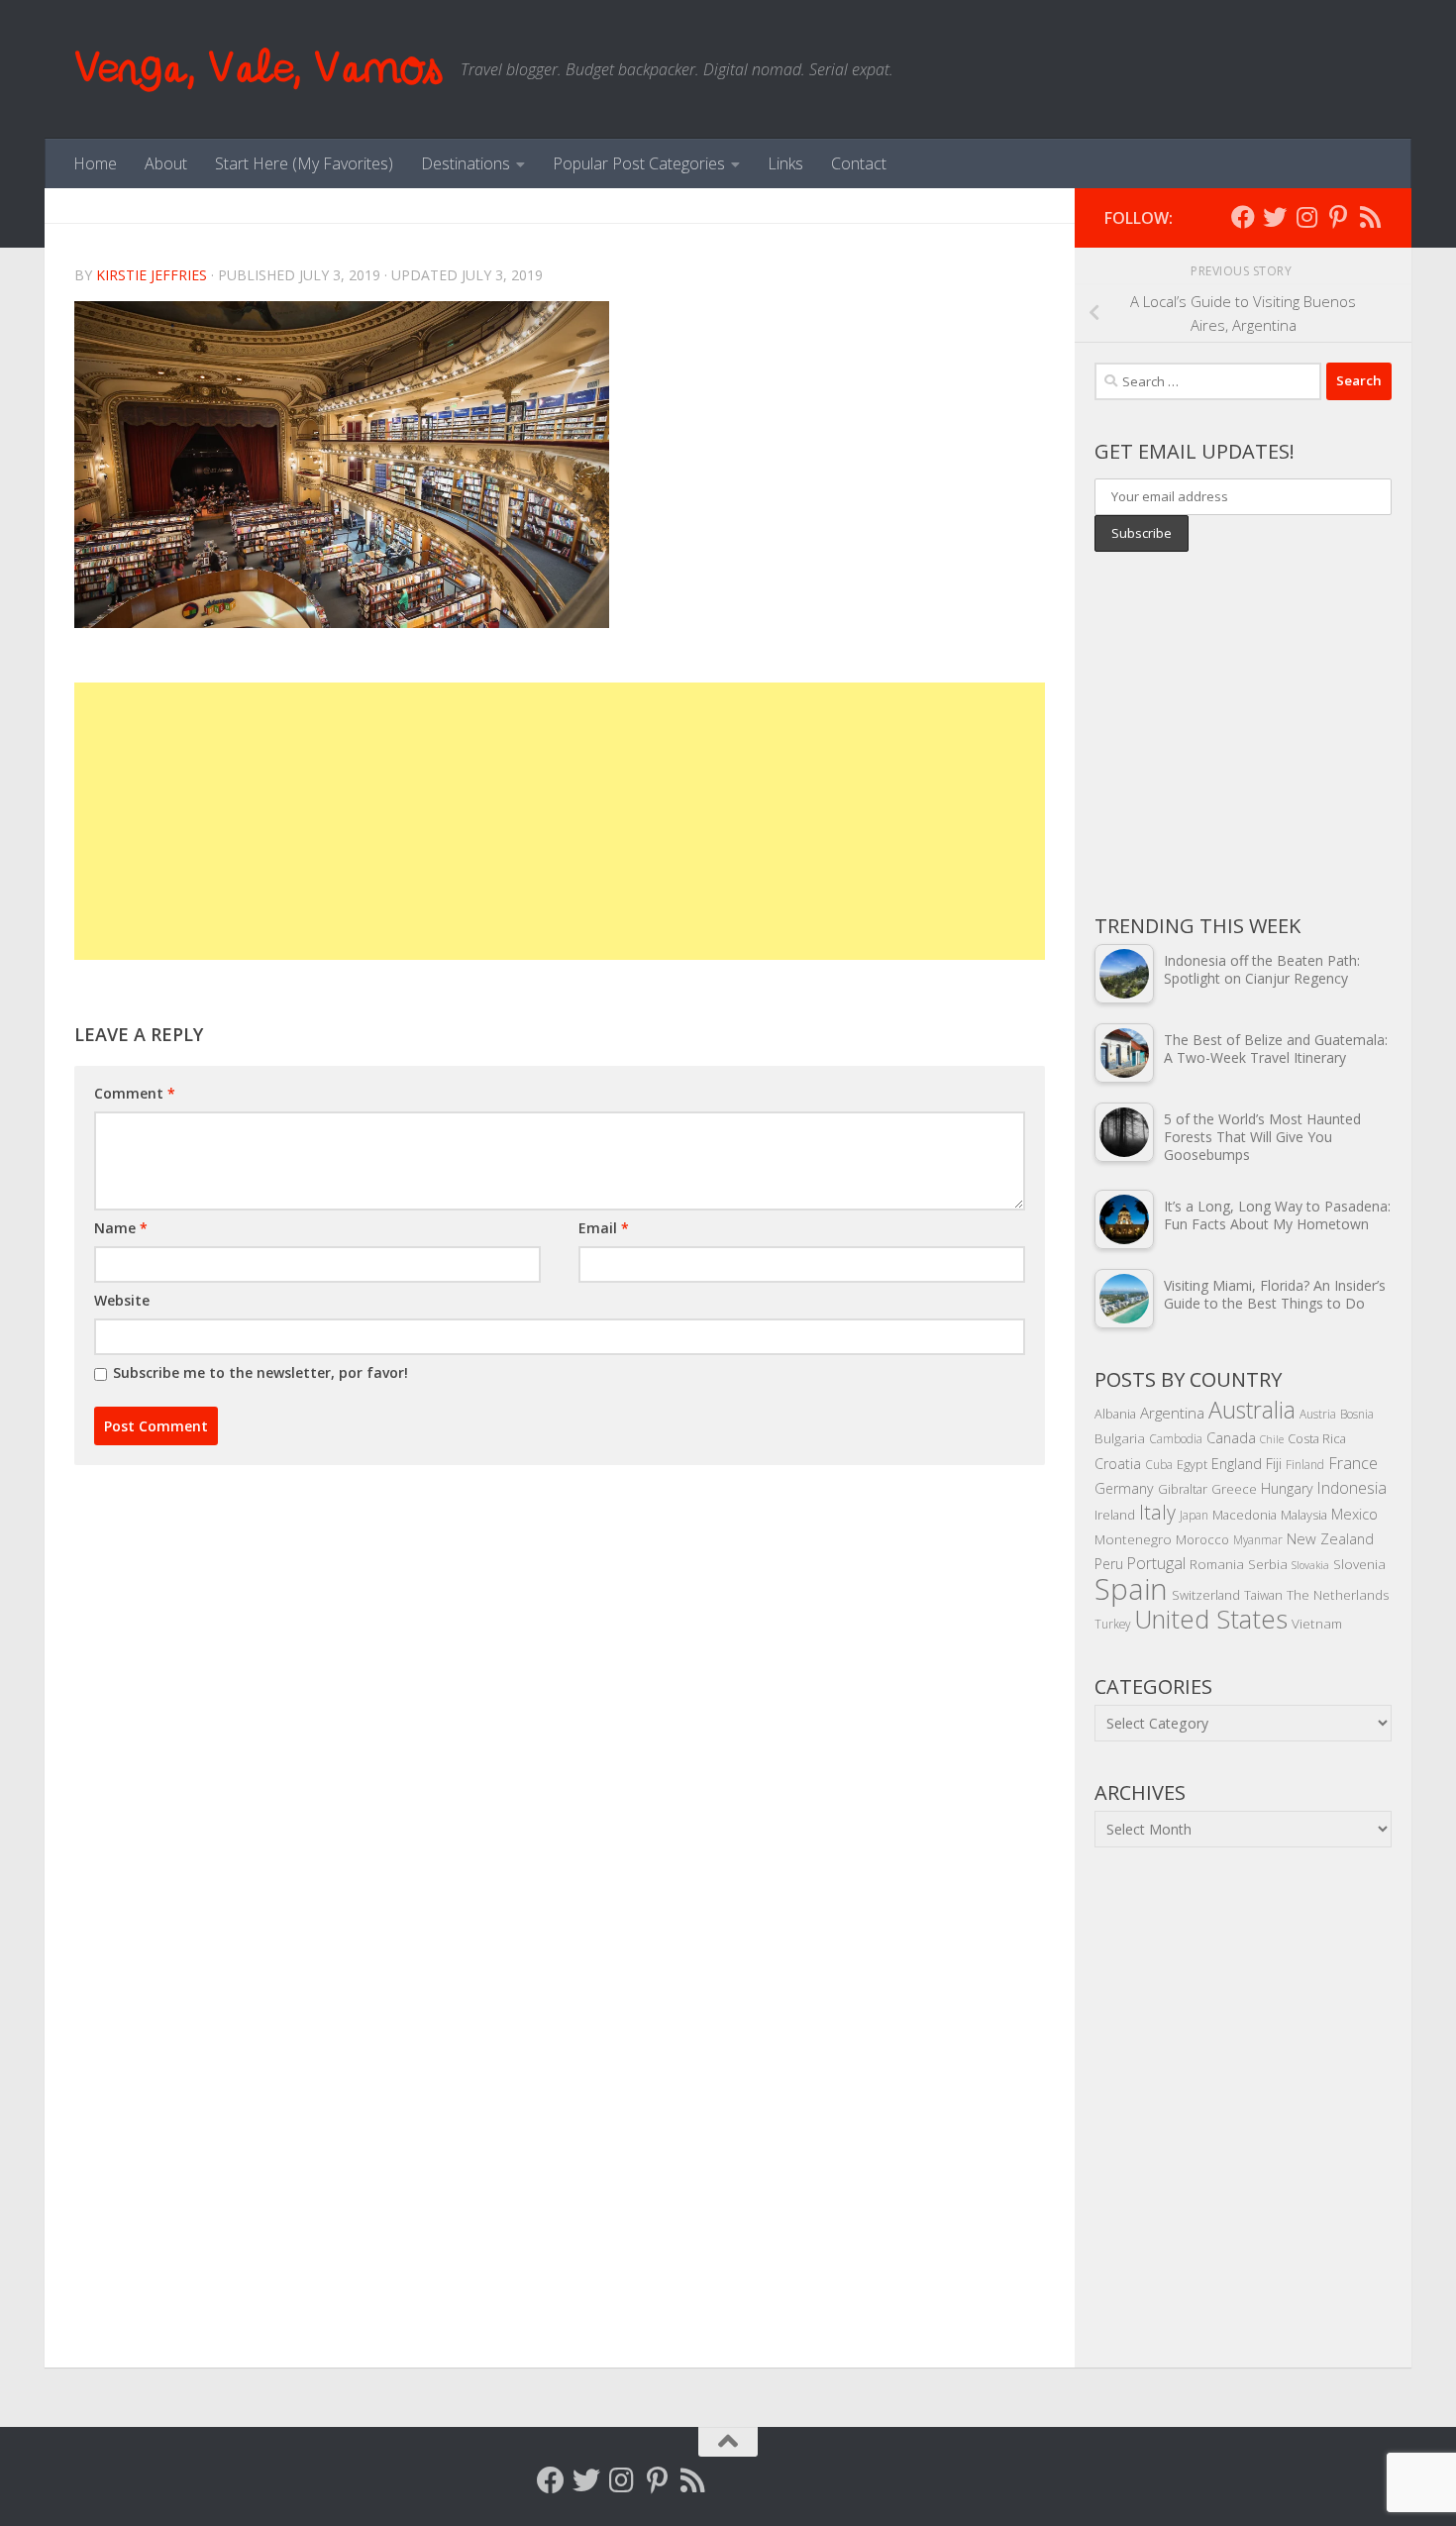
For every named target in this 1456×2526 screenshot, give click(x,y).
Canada (1231, 1437)
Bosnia (1357, 1414)
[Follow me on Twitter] (1275, 217)
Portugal (1156, 1563)
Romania (1217, 1564)
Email (604, 1228)
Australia (1252, 1410)
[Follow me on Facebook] (1243, 217)
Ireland (1115, 1515)
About (166, 163)
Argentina (1172, 1413)
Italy (1157, 1512)
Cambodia (1176, 1438)
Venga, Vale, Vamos (258, 69)
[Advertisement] (560, 821)
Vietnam (1317, 1623)
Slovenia (1359, 1564)
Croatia (1118, 1464)
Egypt (1192, 1464)
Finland (1305, 1464)
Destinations (466, 163)
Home (95, 163)
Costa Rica (1317, 1438)
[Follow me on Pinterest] (1338, 217)
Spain (1131, 1589)
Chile (1272, 1439)
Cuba (1159, 1464)
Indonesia (1352, 1488)
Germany (1124, 1488)
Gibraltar (1183, 1489)
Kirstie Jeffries (152, 275)
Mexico (1354, 1514)
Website (122, 1300)
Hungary (1287, 1488)
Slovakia (1310, 1565)
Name (121, 1228)
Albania (1115, 1414)
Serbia (1268, 1564)
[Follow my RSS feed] (1370, 217)
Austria (1318, 1414)
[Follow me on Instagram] (1306, 217)
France (1353, 1463)
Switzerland (1206, 1595)
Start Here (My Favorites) (304, 163)
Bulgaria (1120, 1438)
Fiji (1274, 1464)
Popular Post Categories (639, 163)
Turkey (1112, 1624)
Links (785, 163)
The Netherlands (1338, 1594)
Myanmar (1258, 1539)
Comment (135, 1093)
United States (1211, 1619)
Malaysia (1304, 1515)
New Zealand (1330, 1538)
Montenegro (1133, 1539)
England (1237, 1464)
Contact (859, 163)
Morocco (1202, 1539)
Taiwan (1263, 1595)
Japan (1194, 1515)
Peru (1109, 1564)
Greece (1234, 1489)
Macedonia (1245, 1515)
